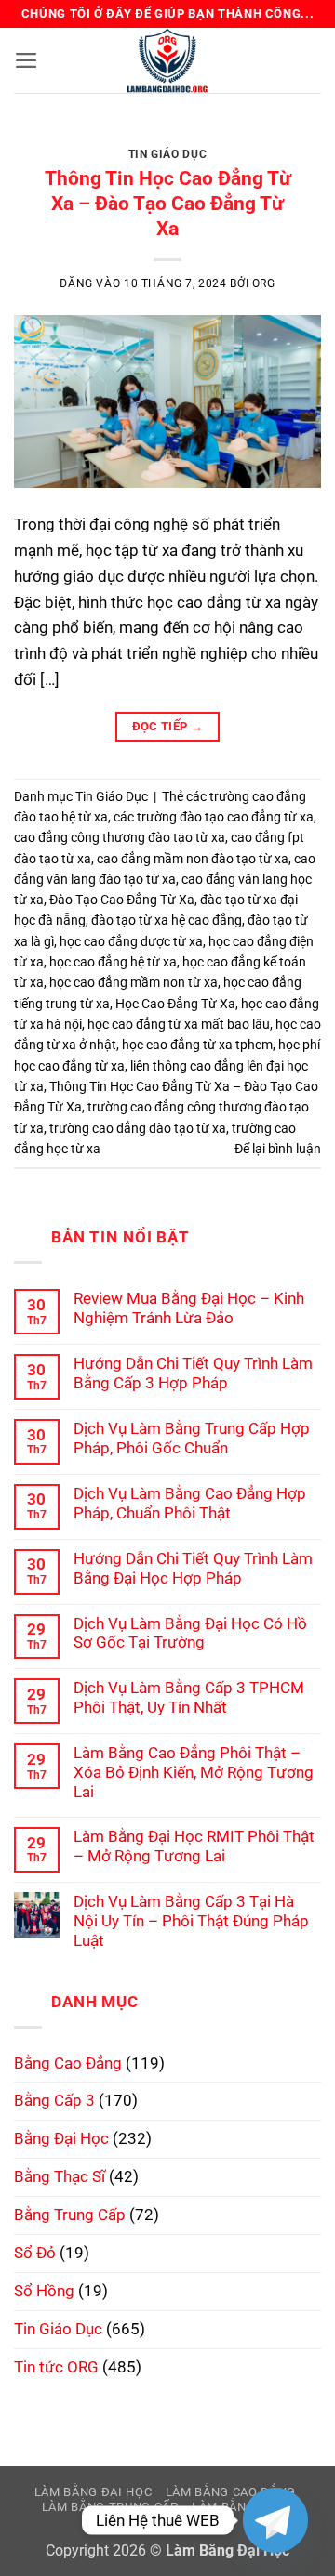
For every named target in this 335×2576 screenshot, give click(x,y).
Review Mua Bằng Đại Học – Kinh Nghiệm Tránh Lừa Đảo (189, 1308)
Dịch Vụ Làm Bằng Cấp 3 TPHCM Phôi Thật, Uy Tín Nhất (189, 1697)
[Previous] (44, 140)
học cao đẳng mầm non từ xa (134, 982)
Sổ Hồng (44, 2291)
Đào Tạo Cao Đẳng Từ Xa (122, 900)
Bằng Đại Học (61, 2138)
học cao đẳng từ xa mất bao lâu (179, 1024)
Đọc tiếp (168, 726)
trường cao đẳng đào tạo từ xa (138, 1128)
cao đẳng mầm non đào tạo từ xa (193, 859)
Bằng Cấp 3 (54, 2100)
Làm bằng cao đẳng (231, 2492)
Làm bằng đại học (94, 2492)
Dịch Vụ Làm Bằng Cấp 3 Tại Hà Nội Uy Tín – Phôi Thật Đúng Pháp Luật (191, 1921)
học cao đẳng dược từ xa (131, 941)
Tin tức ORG (56, 2367)
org (264, 283)
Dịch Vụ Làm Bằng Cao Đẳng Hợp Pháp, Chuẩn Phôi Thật (190, 1503)
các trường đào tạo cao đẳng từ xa (214, 817)
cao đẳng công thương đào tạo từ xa (120, 837)
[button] (27, 60)
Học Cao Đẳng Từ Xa (175, 1004)
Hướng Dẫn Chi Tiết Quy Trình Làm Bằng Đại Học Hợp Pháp (193, 1568)
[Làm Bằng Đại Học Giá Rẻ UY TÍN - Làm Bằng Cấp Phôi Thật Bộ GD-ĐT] (167, 60)
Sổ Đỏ (35, 2253)
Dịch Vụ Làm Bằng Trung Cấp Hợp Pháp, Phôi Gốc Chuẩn (192, 1438)
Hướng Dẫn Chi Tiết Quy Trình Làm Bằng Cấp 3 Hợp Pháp (193, 1373)
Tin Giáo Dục (167, 154)
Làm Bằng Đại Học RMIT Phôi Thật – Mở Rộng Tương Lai (194, 1846)
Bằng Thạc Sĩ (60, 2176)
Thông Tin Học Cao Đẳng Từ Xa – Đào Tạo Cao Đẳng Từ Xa (168, 204)
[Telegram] (275, 2520)
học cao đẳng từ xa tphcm (197, 1045)
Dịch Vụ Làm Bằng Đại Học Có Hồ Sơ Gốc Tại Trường (190, 1633)
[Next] (291, 140)
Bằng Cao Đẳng (68, 2063)
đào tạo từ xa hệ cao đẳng (167, 920)
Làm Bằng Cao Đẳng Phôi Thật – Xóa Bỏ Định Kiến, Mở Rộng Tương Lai (194, 1772)
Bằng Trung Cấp (70, 2215)
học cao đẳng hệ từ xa (113, 962)
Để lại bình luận (278, 1149)
